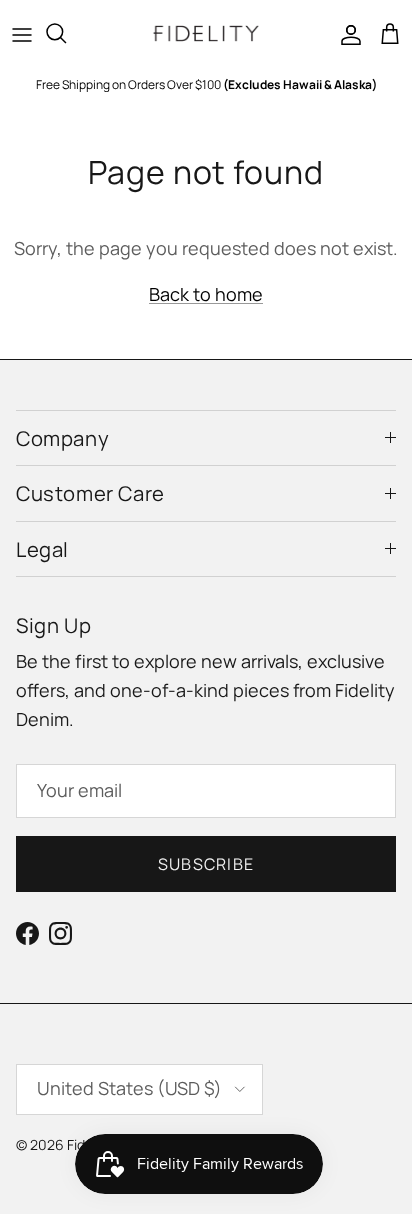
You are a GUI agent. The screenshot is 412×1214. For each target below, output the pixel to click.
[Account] (346, 33)
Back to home (206, 294)
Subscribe (206, 864)
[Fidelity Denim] (206, 33)
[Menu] (22, 33)
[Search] (66, 33)
